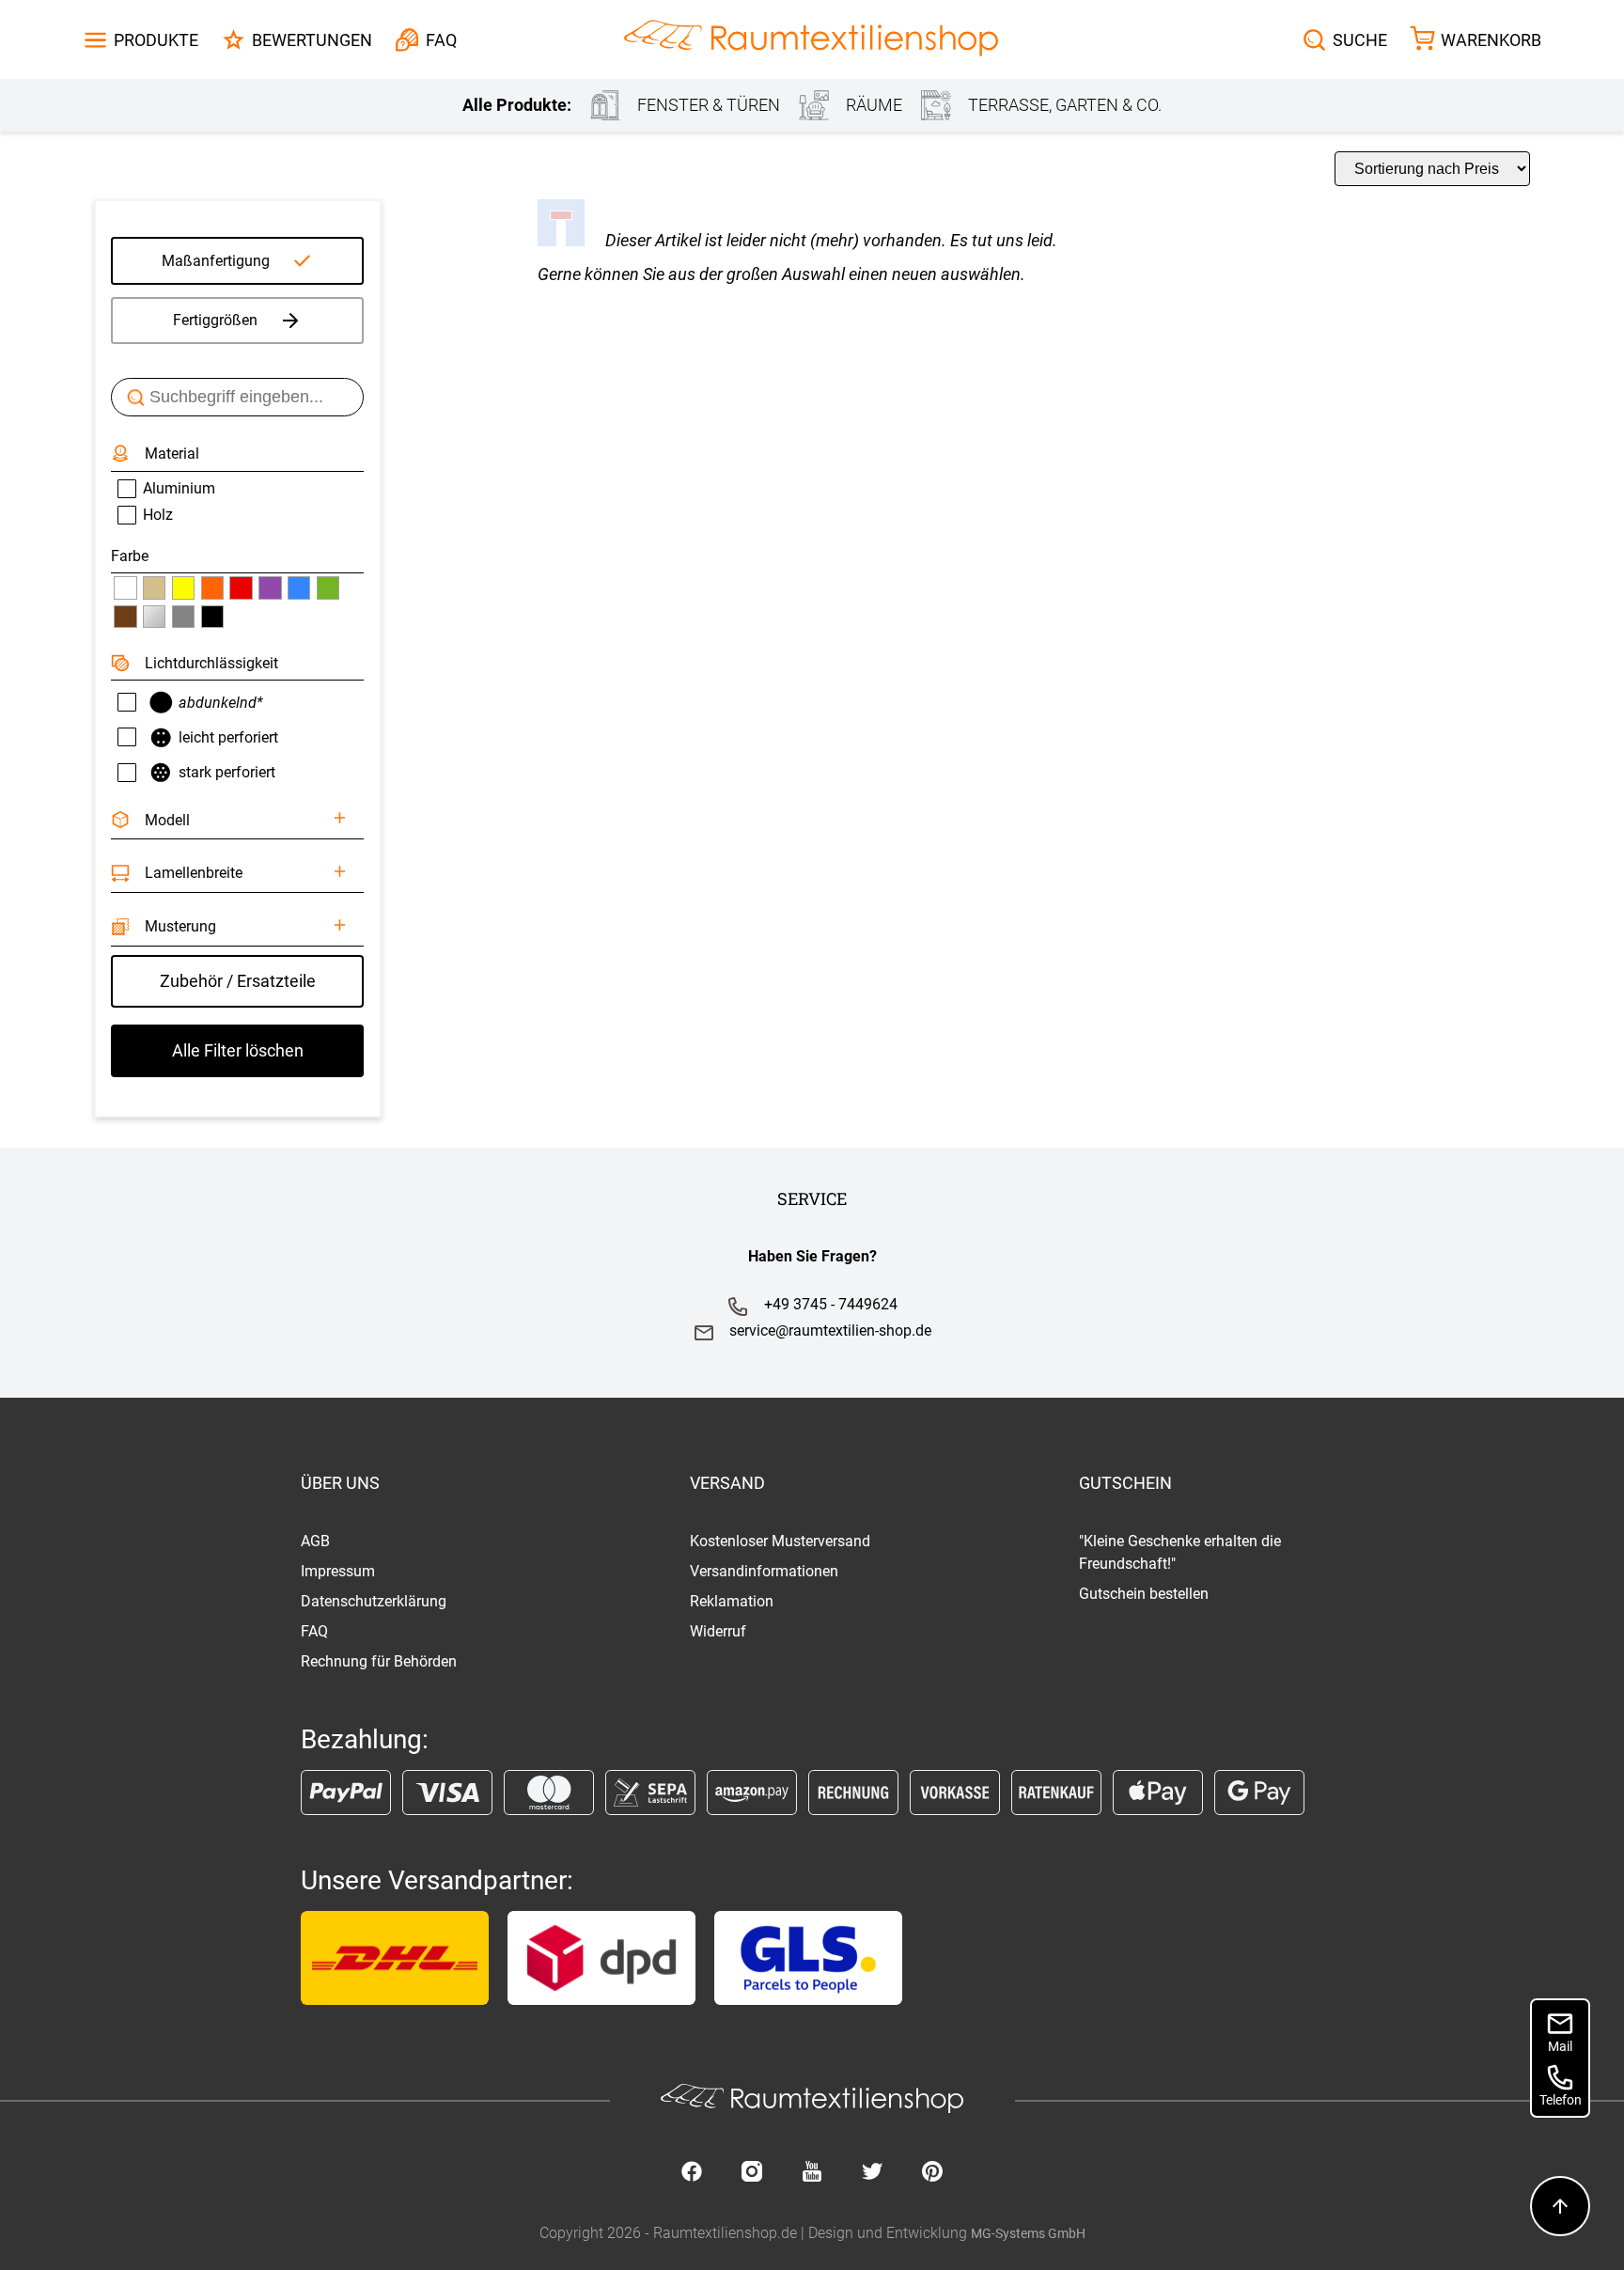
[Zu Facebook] (692, 2173)
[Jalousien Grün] (328, 587)
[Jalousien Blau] (299, 587)
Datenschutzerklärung (374, 1601)
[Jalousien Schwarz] (212, 617)
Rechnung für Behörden (379, 1661)
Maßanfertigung (216, 261)
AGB (315, 1541)
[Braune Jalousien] (125, 617)
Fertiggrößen (215, 320)
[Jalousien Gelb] (183, 587)
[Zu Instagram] (752, 2173)
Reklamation (732, 1601)
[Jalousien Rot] (241, 587)
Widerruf (718, 1631)
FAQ (314, 1631)
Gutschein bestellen (1144, 1594)
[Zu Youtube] (812, 2173)
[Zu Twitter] (872, 2173)
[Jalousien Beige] (154, 587)
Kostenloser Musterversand (780, 1541)
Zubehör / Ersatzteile (238, 981)
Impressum (338, 1571)
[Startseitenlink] (811, 40)
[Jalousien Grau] (183, 617)
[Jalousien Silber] (154, 617)
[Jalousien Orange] (212, 587)
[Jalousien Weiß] (125, 587)
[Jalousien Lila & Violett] (270, 587)
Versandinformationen (764, 1571)
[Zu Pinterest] (932, 2173)
